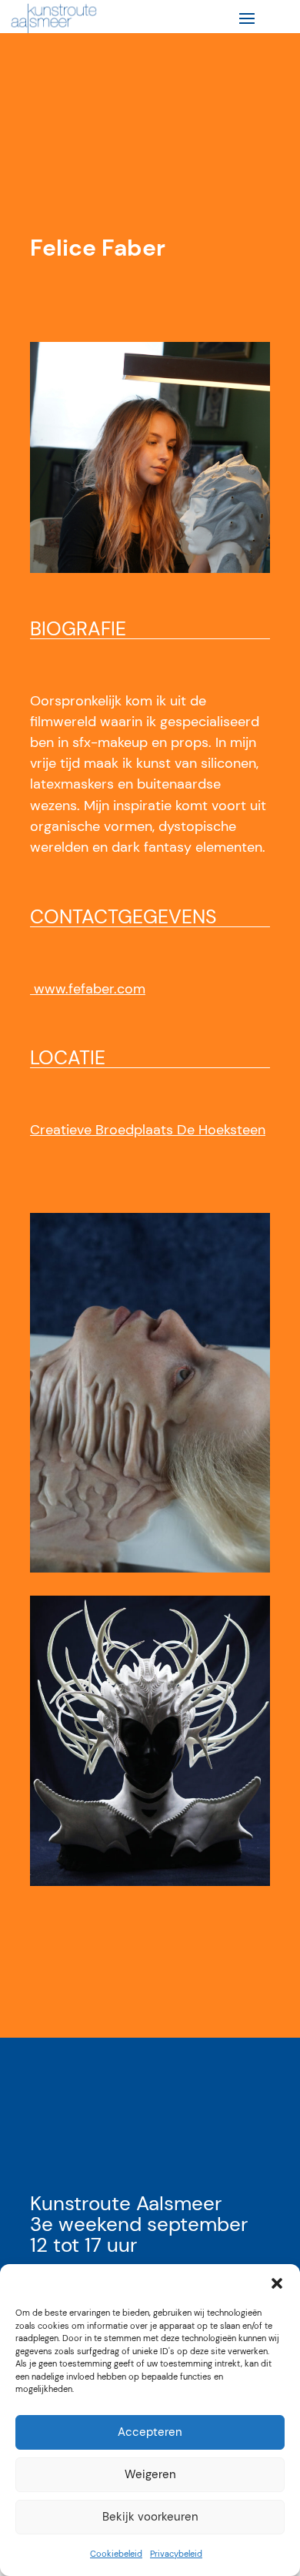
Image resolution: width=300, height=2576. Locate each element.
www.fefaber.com (88, 989)
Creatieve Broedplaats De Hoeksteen (148, 1130)
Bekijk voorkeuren (150, 2517)
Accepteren (150, 2432)
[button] (277, 2283)
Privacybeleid (176, 2554)
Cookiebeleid (116, 2554)
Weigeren (150, 2474)
